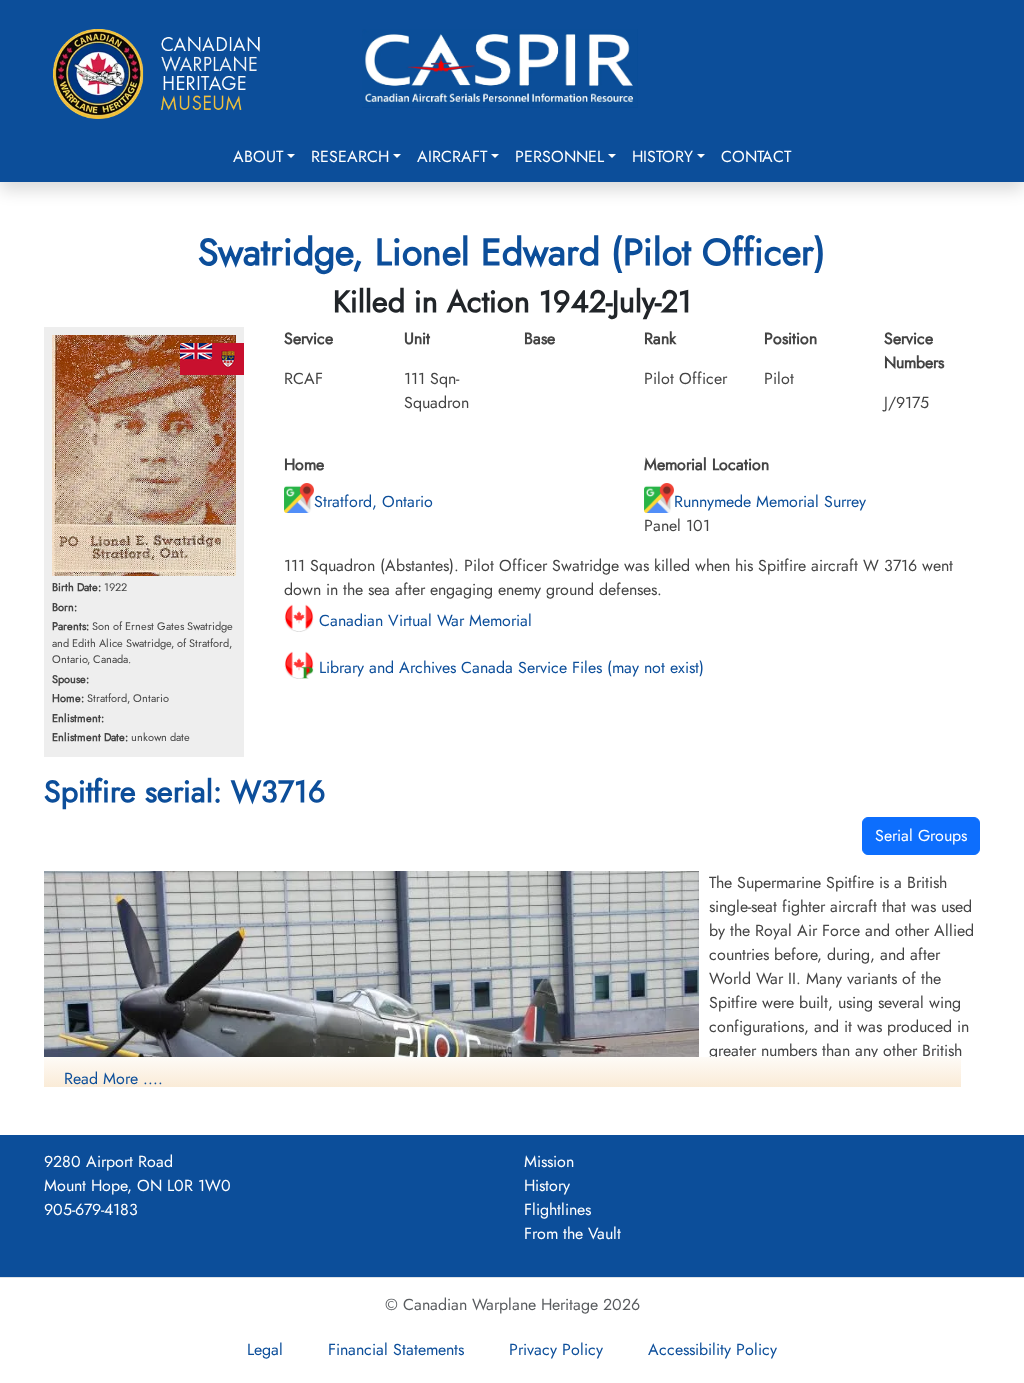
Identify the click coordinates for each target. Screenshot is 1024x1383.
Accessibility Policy (712, 1349)
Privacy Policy (556, 1349)
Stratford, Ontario (373, 501)
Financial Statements (396, 1349)
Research (350, 156)
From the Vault (572, 1233)
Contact (756, 156)
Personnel (559, 156)
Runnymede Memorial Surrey (770, 501)
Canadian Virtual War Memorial (423, 620)
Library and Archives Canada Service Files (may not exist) (509, 667)
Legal (265, 1349)
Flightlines (557, 1209)
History (662, 156)
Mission (549, 1161)
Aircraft (452, 156)
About (258, 156)
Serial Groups (921, 835)
